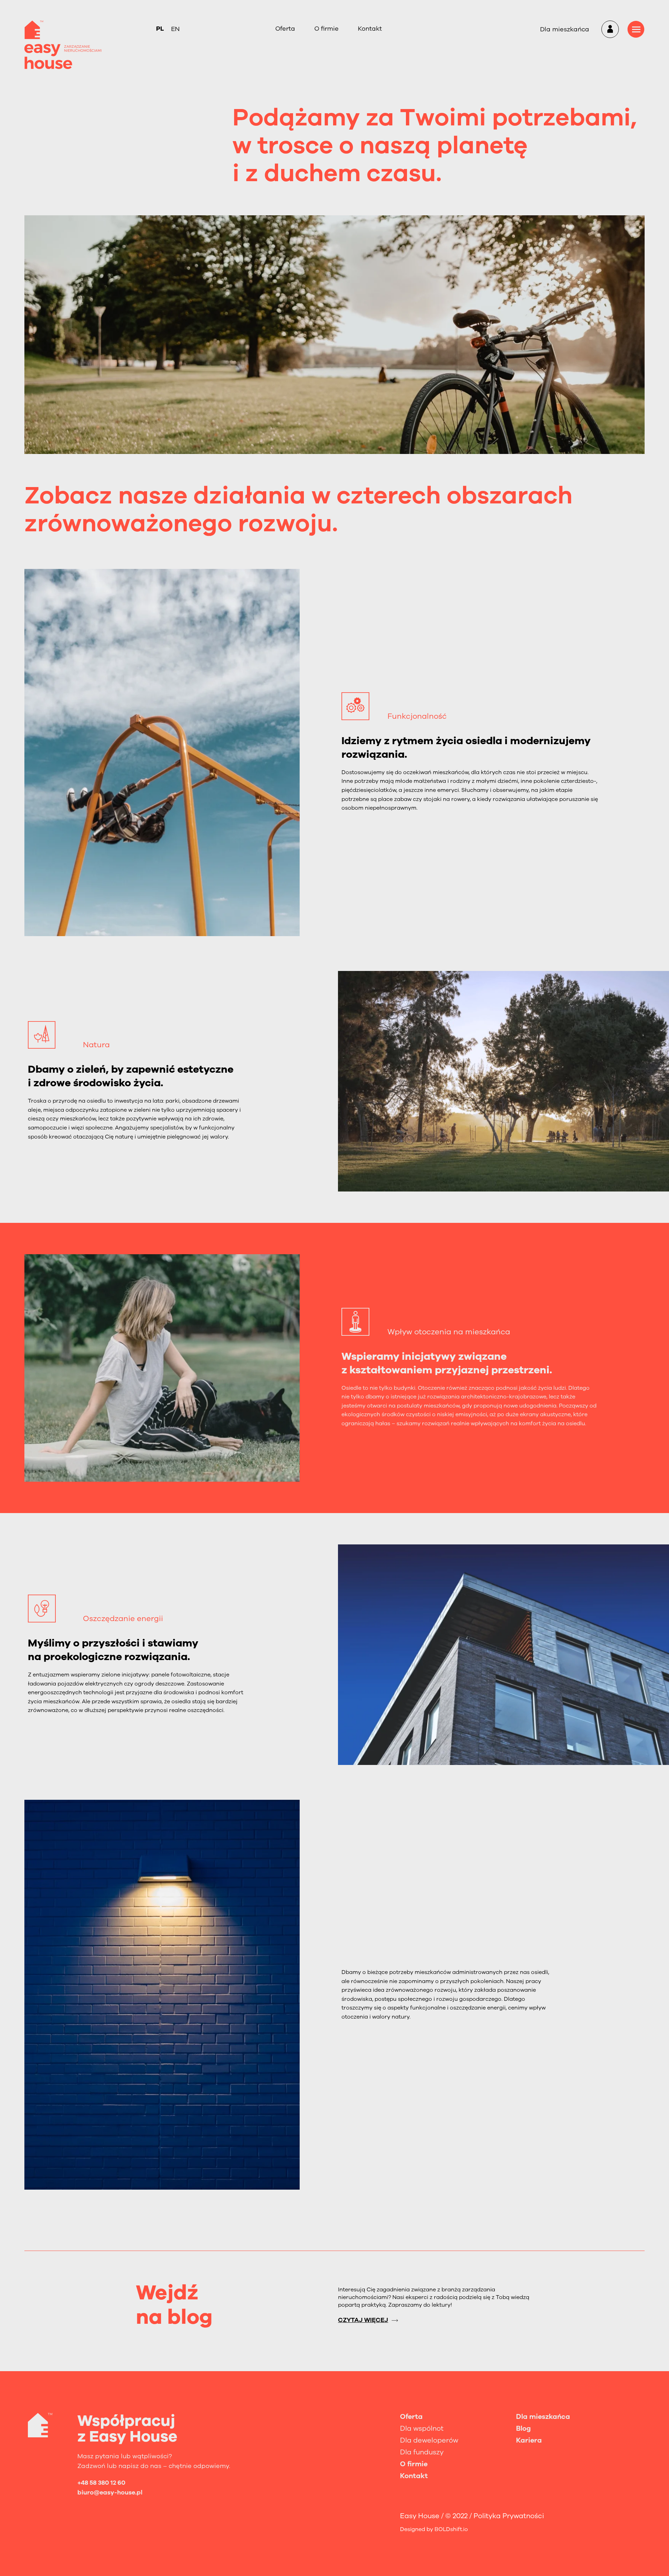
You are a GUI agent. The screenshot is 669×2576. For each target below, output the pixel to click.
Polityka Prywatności (509, 2516)
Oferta (285, 29)
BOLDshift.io (451, 2529)
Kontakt (370, 29)
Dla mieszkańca (565, 29)
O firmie (326, 29)
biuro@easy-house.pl (110, 2492)
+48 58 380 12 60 (101, 2483)
